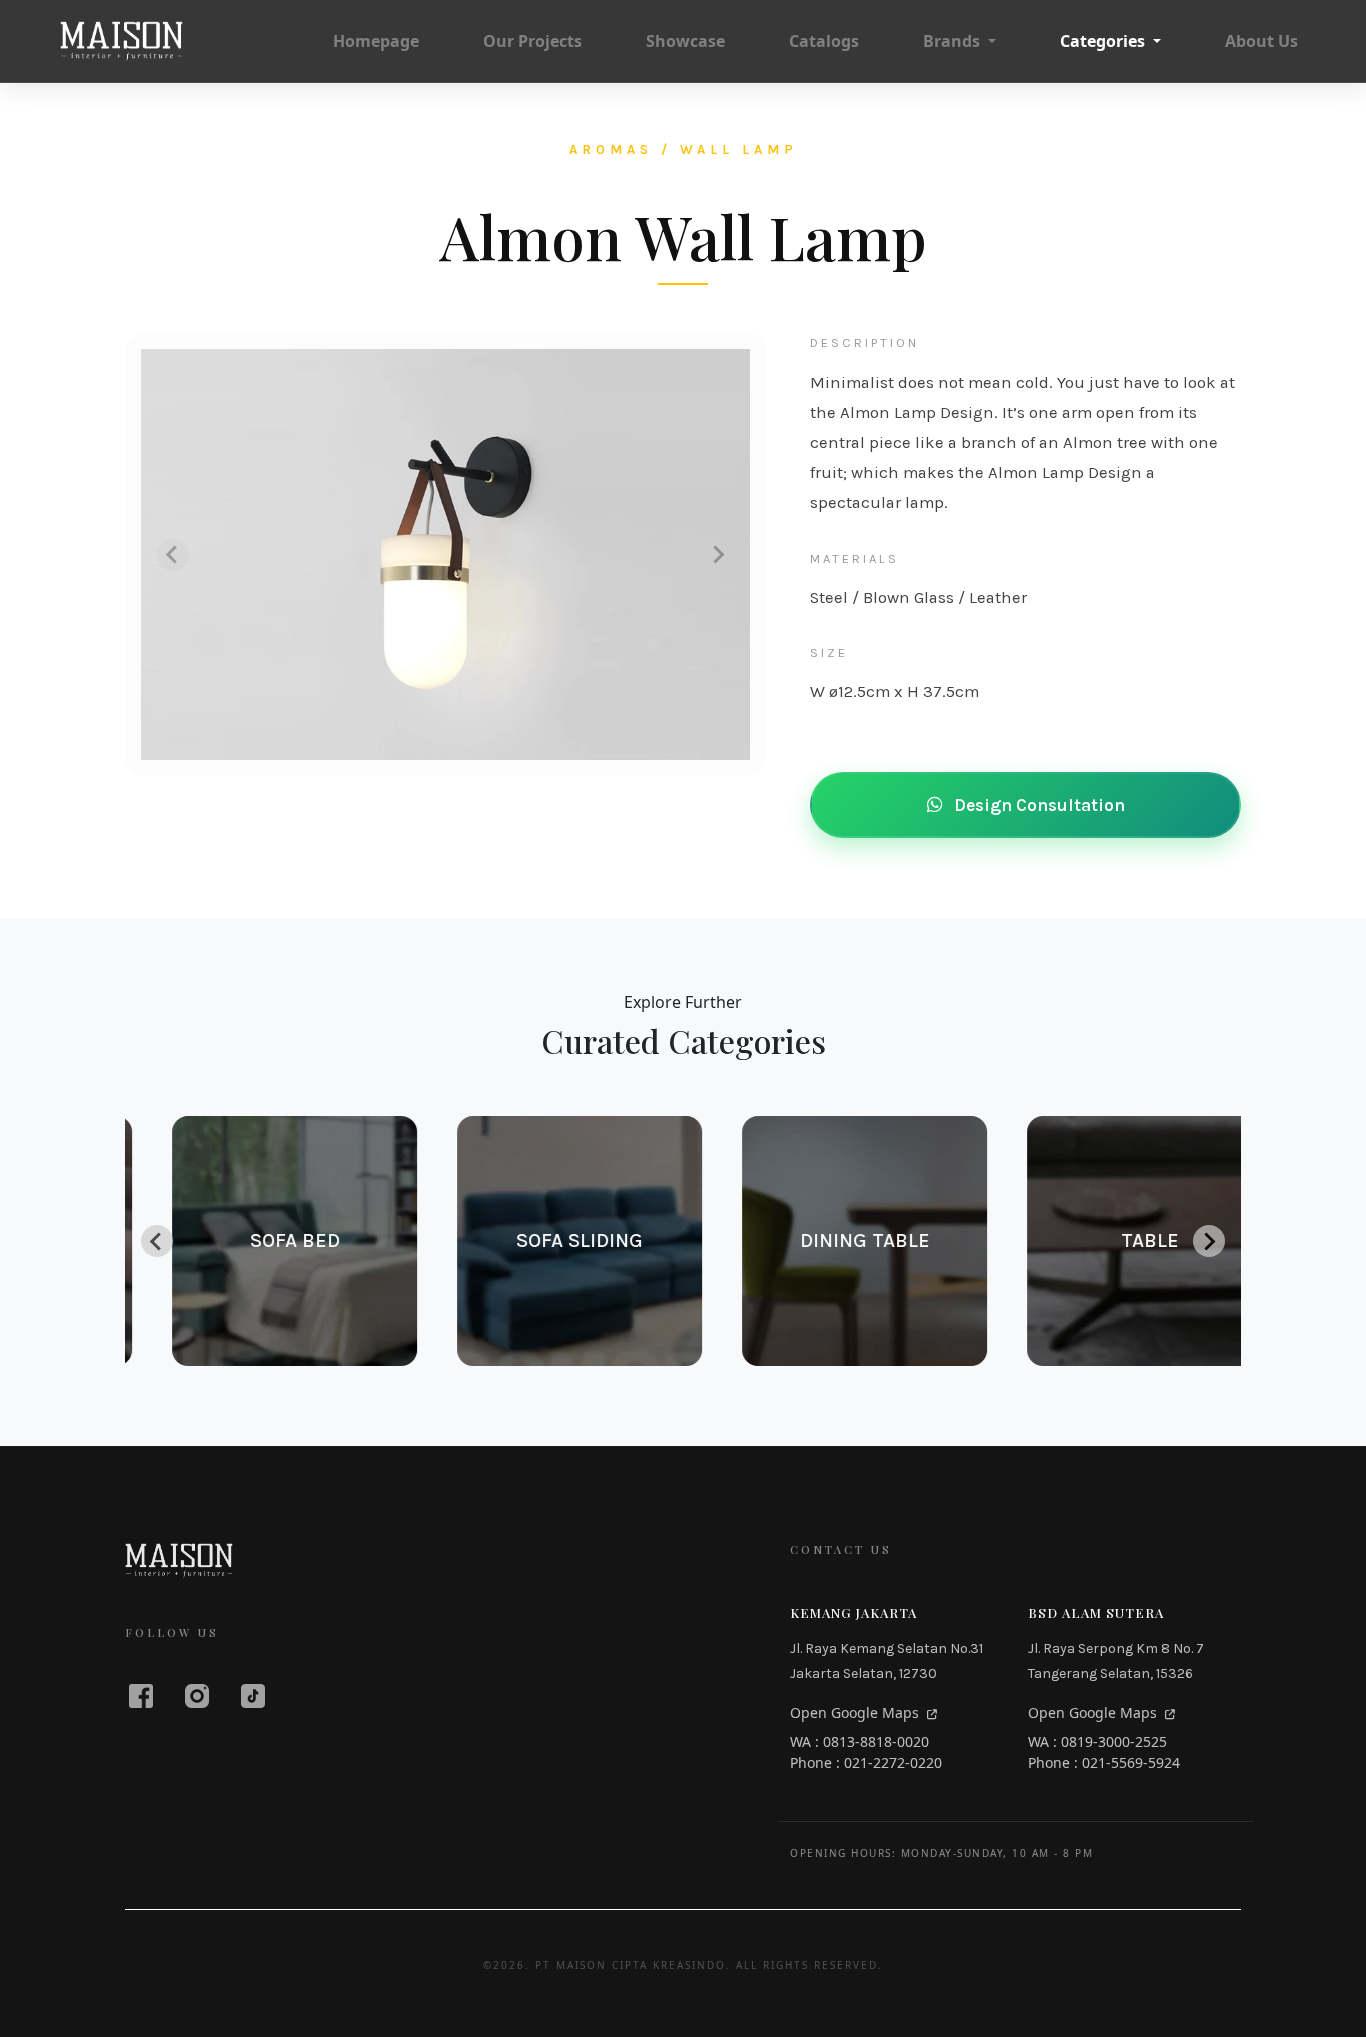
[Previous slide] (173, 555)
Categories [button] (1104, 41)
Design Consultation (1037, 805)
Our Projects (532, 41)
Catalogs (824, 41)
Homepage (376, 41)
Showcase (685, 41)
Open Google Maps (856, 1712)
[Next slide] (718, 555)
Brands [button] (953, 41)
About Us (1261, 41)
